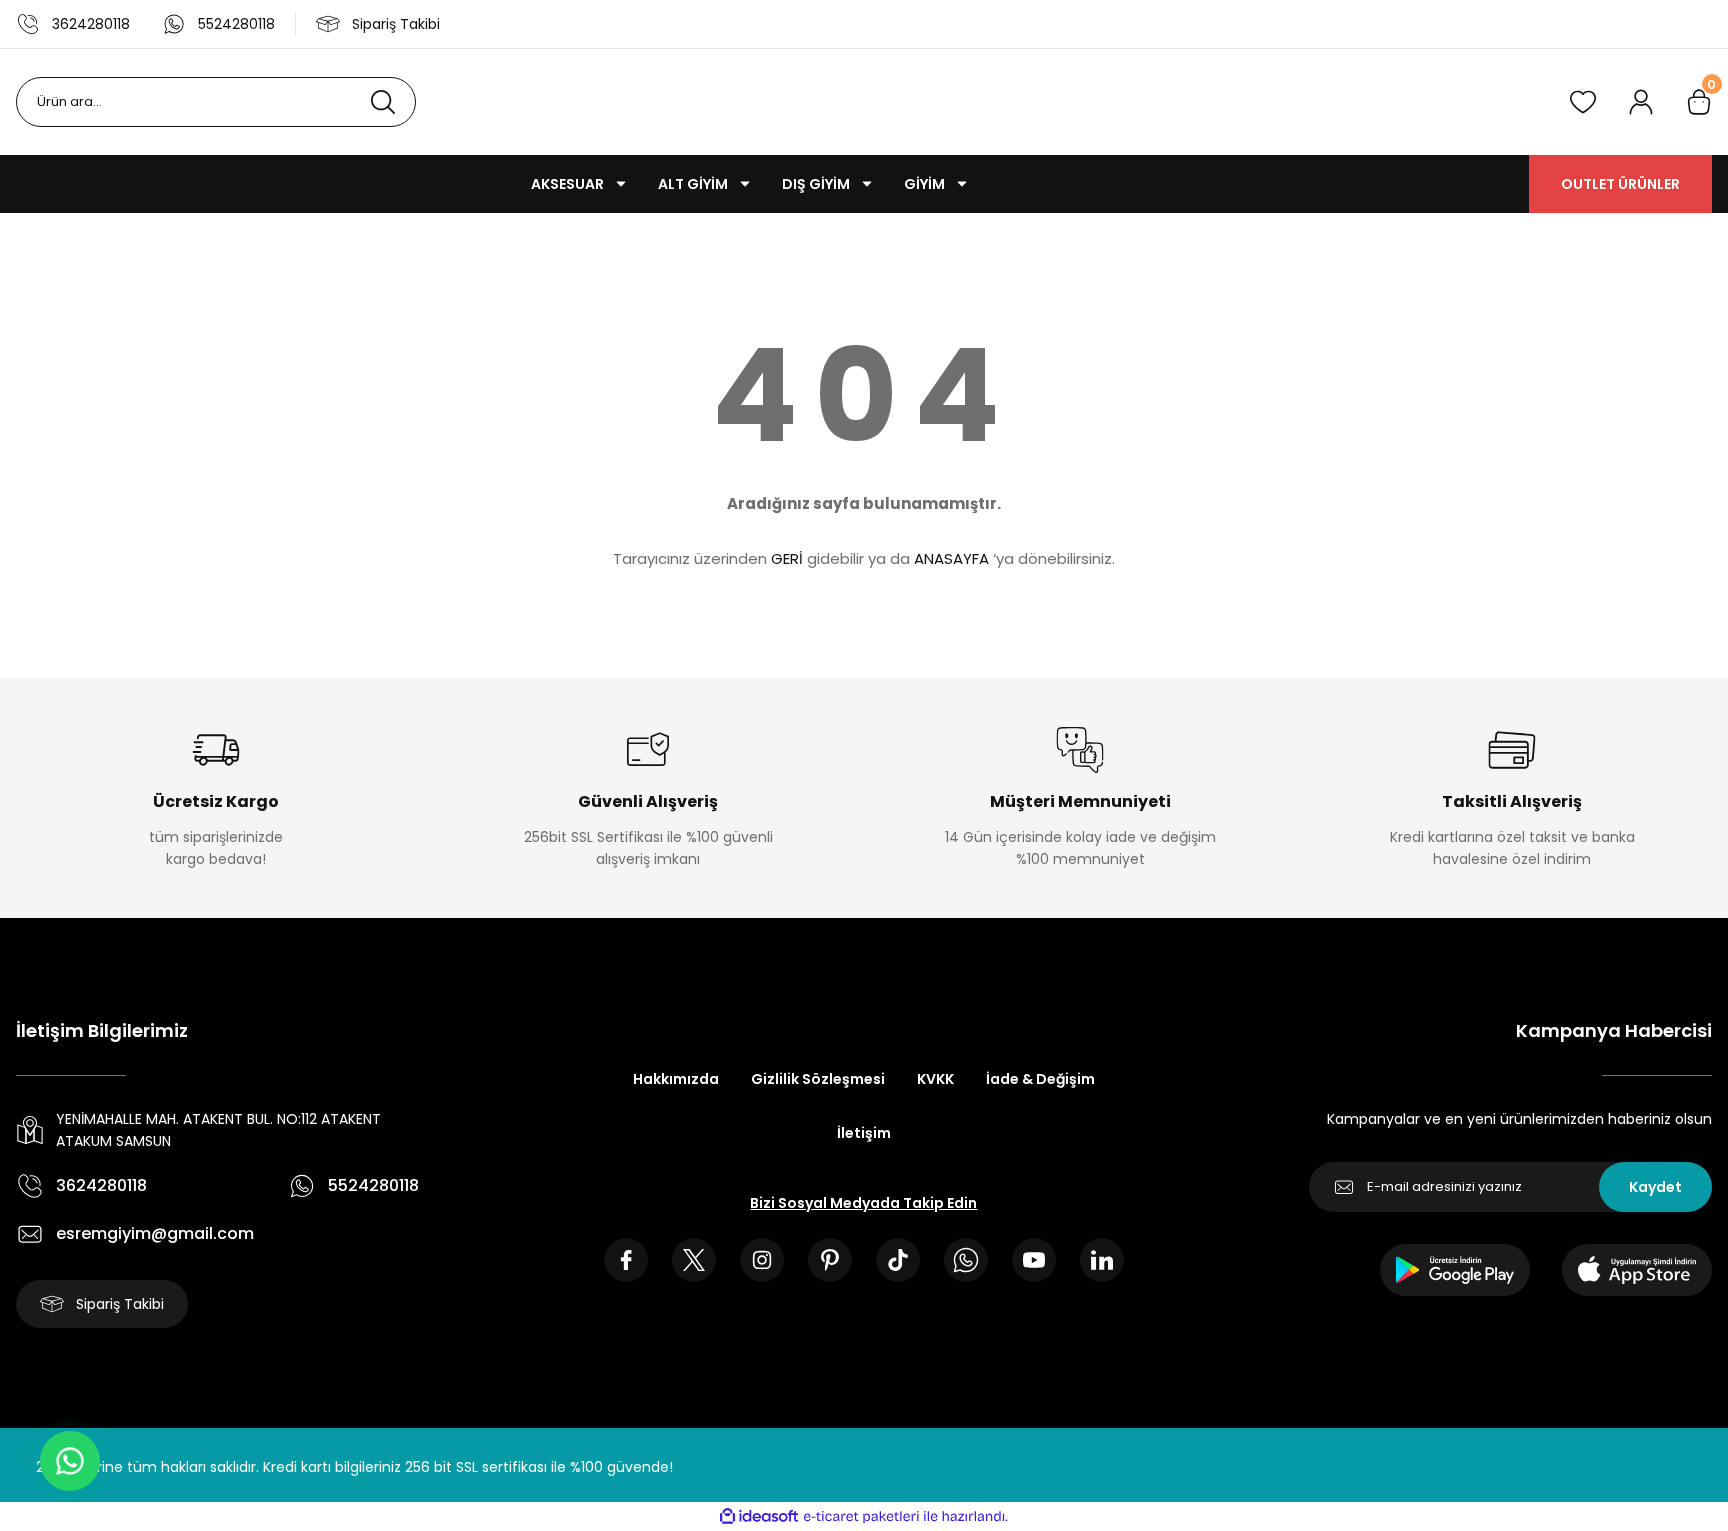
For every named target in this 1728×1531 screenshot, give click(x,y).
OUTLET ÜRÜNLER (1620, 184)
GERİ (787, 558)
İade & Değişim (1040, 1079)
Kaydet (1655, 1187)
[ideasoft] (759, 1516)
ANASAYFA (951, 558)
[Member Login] (1641, 102)
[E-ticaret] (861, 1517)
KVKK (935, 1079)
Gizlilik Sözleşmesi (818, 1079)
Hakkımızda (676, 1079)
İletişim (864, 1133)
